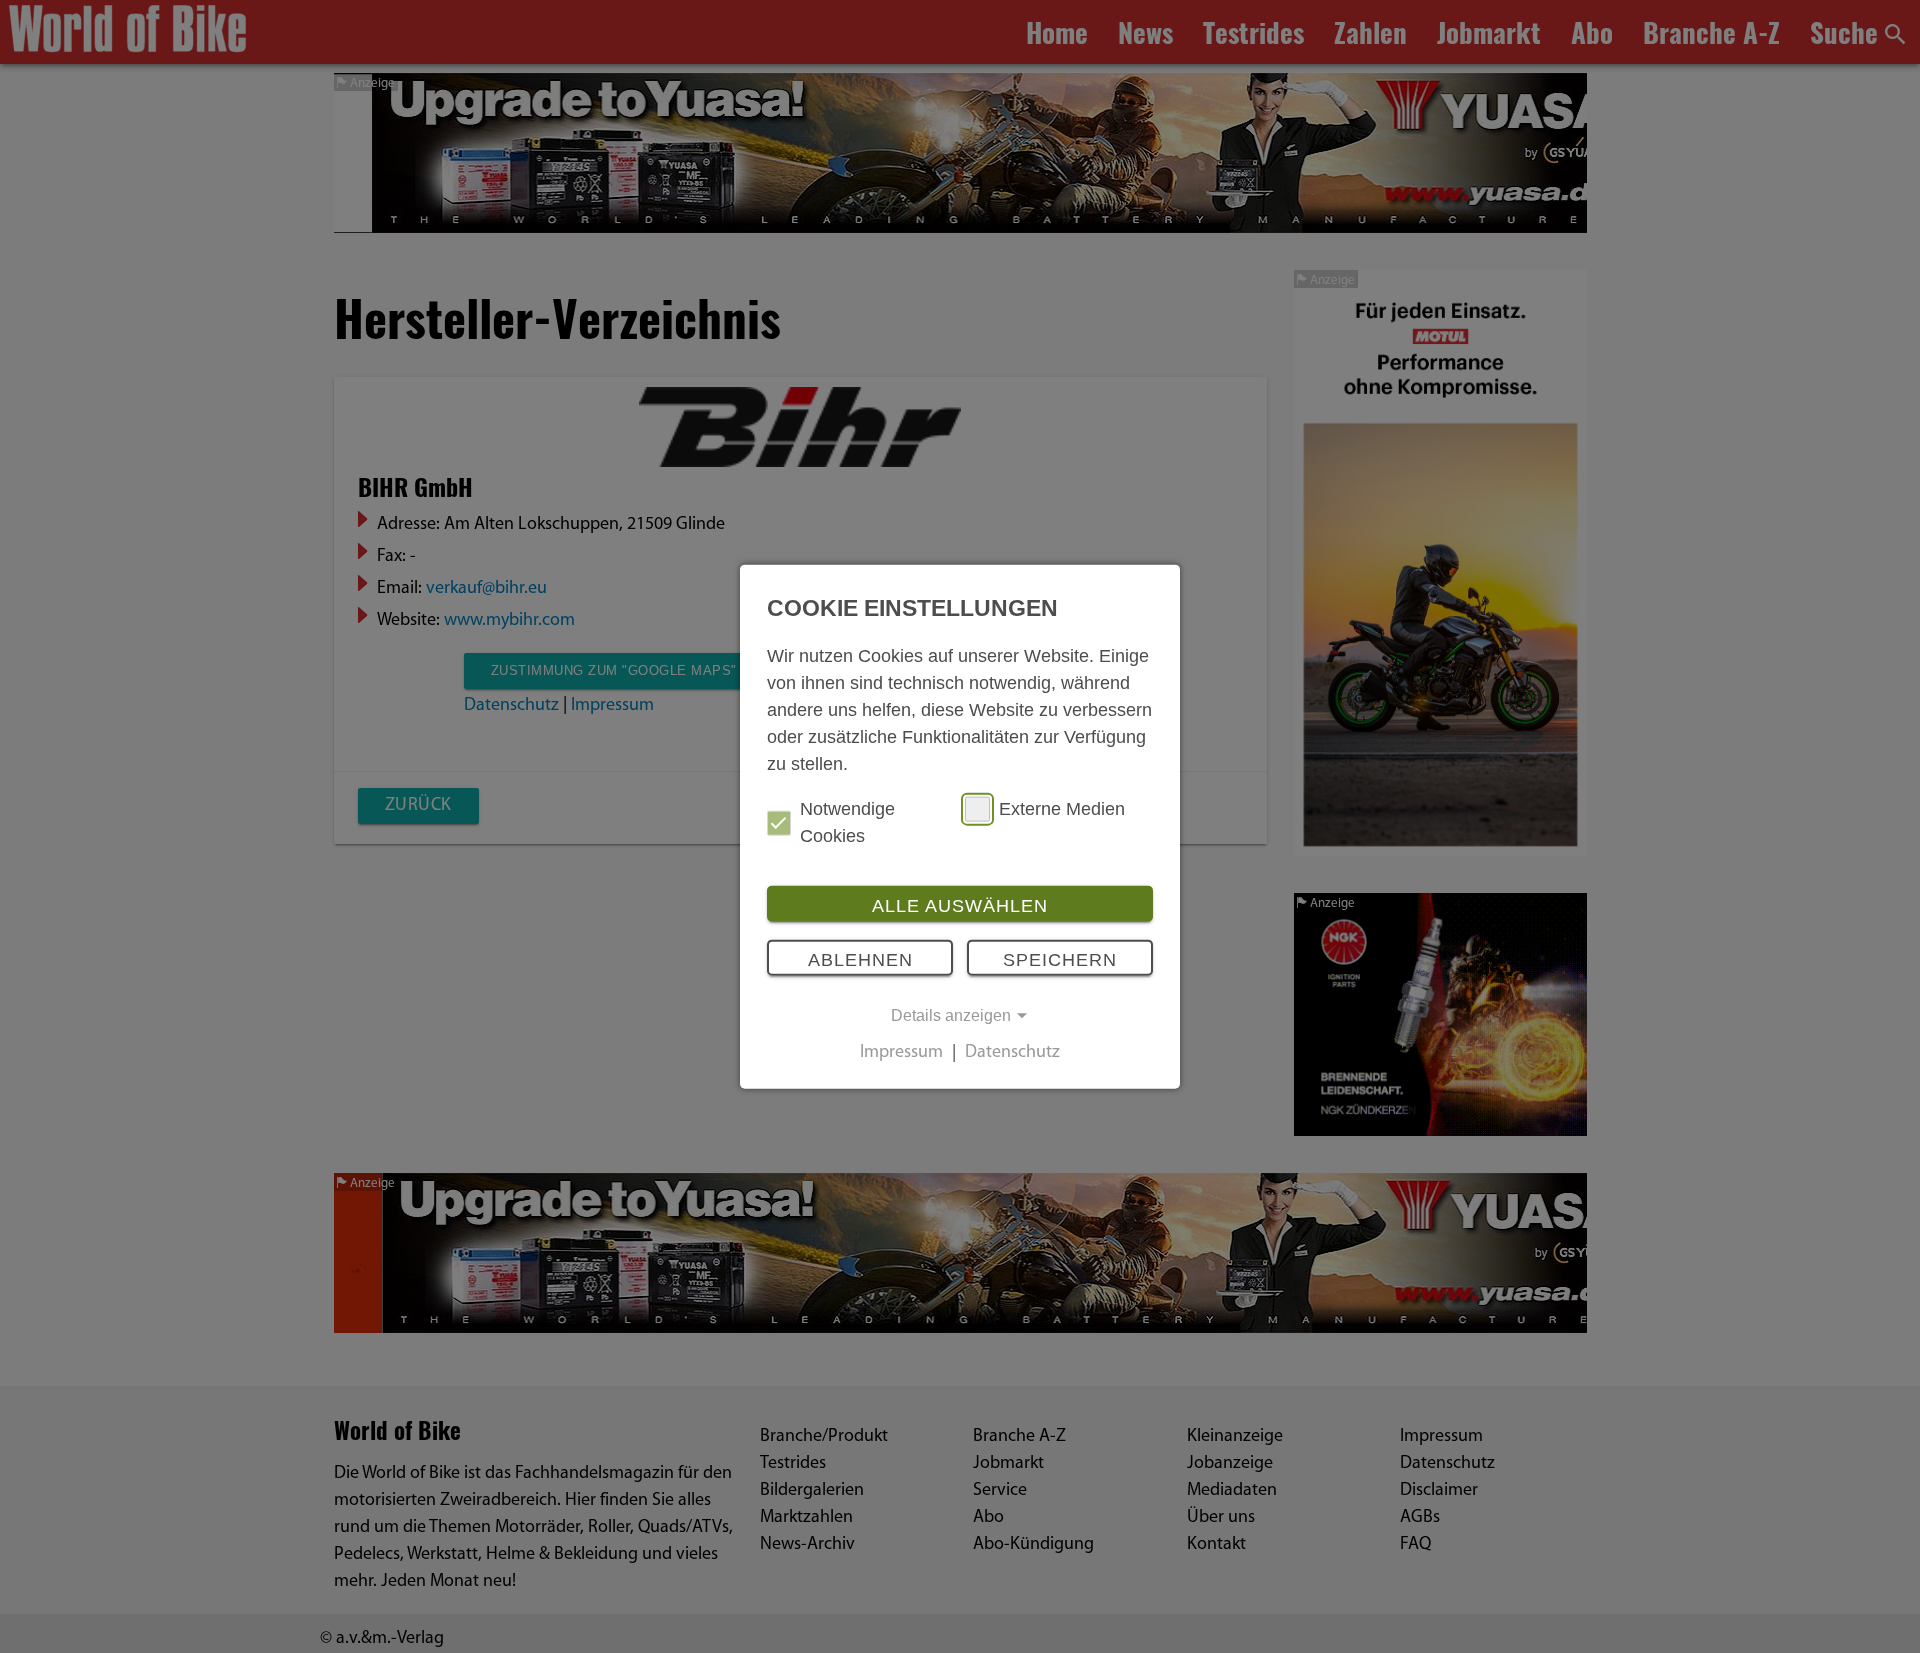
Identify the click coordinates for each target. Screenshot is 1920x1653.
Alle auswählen (960, 906)
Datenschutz (1012, 1054)
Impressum (901, 1054)
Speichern (1060, 959)
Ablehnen (860, 959)
